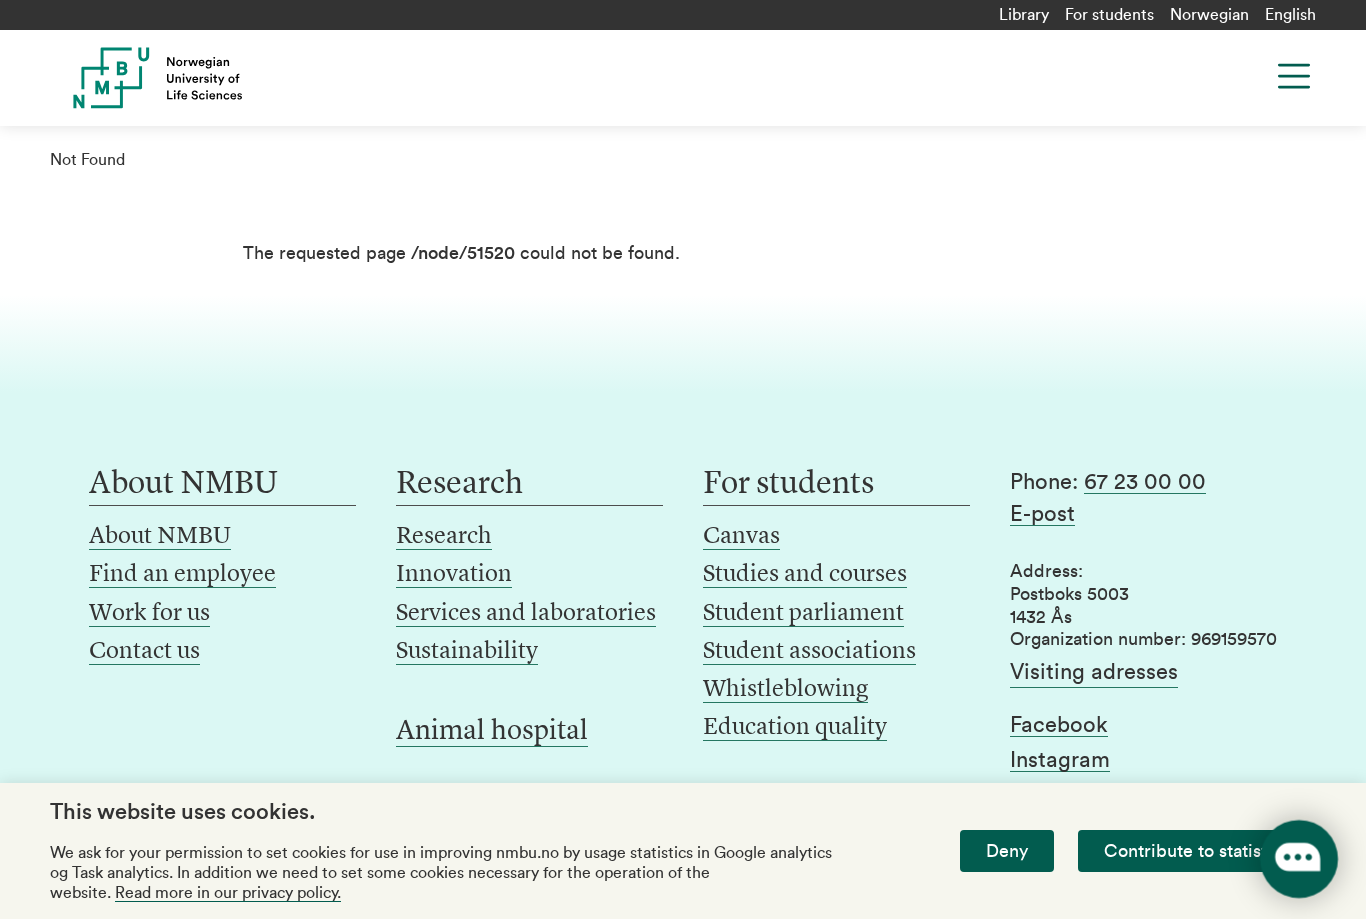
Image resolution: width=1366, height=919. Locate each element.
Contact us (144, 652)
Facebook (1059, 725)
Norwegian (1209, 15)
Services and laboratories (526, 614)
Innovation (454, 575)
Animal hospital (492, 732)
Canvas (741, 537)
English (1290, 15)
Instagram (1060, 760)
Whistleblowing (785, 690)
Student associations (809, 652)
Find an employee (182, 575)
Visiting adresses (1094, 672)
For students (1109, 15)
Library (1024, 15)
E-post (1042, 514)
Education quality (795, 728)
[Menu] (1294, 76)
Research (444, 537)
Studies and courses (805, 575)
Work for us (149, 614)
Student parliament (803, 614)
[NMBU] (193, 78)
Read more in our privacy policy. (228, 893)
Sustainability (467, 652)
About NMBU (160, 537)
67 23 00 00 (1145, 482)
